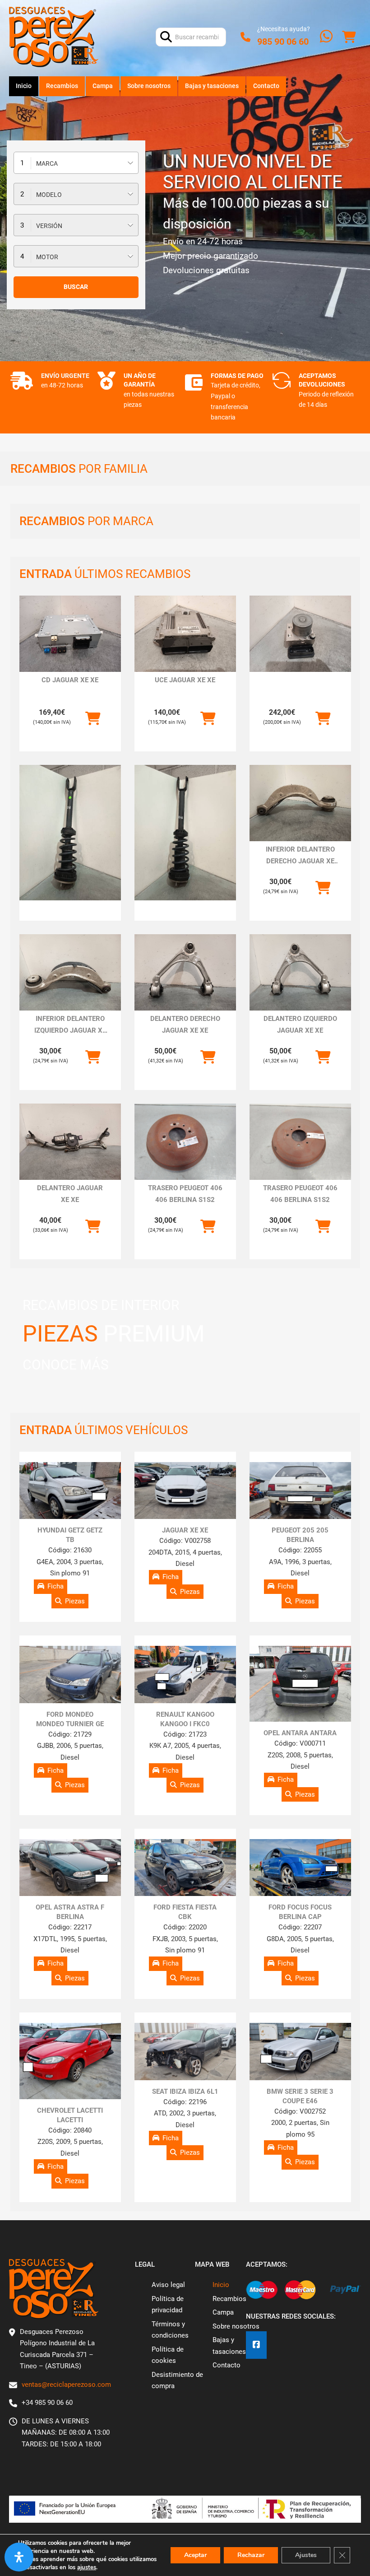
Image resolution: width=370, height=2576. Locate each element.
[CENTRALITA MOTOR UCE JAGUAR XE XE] (185, 634)
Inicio (24, 86)
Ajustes (306, 2555)
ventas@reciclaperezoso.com (66, 2385)
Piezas (75, 1601)
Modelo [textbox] (49, 195)
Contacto (266, 86)
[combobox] (76, 163)
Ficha (55, 1586)
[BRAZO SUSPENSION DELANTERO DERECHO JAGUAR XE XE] (185, 972)
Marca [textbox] (47, 163)
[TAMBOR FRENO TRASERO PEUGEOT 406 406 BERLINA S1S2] (185, 1142)
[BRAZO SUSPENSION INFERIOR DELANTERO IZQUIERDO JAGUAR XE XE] (70, 972)
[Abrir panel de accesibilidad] (19, 2557)
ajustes (87, 2567)
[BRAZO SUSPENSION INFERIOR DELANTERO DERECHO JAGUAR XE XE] (300, 803)
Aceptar (195, 2555)
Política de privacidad (168, 2305)
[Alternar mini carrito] (349, 37)
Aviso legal (168, 2285)
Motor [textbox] (47, 257)
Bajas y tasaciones (212, 86)
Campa (103, 86)
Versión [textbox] (49, 226)
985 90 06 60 (283, 42)
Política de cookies (168, 2355)
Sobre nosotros (149, 86)
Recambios (62, 86)
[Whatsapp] (326, 37)
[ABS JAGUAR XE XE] (300, 634)
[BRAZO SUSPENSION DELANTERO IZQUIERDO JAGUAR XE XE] (300, 972)
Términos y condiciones (170, 2330)
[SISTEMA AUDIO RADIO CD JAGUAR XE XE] (70, 634)
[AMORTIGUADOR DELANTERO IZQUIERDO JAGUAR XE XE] (185, 833)
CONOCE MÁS (66, 1365)
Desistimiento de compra (177, 2380)
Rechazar (251, 2555)
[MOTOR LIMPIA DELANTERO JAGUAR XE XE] (70, 1142)
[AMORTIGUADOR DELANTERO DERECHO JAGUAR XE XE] (70, 833)
